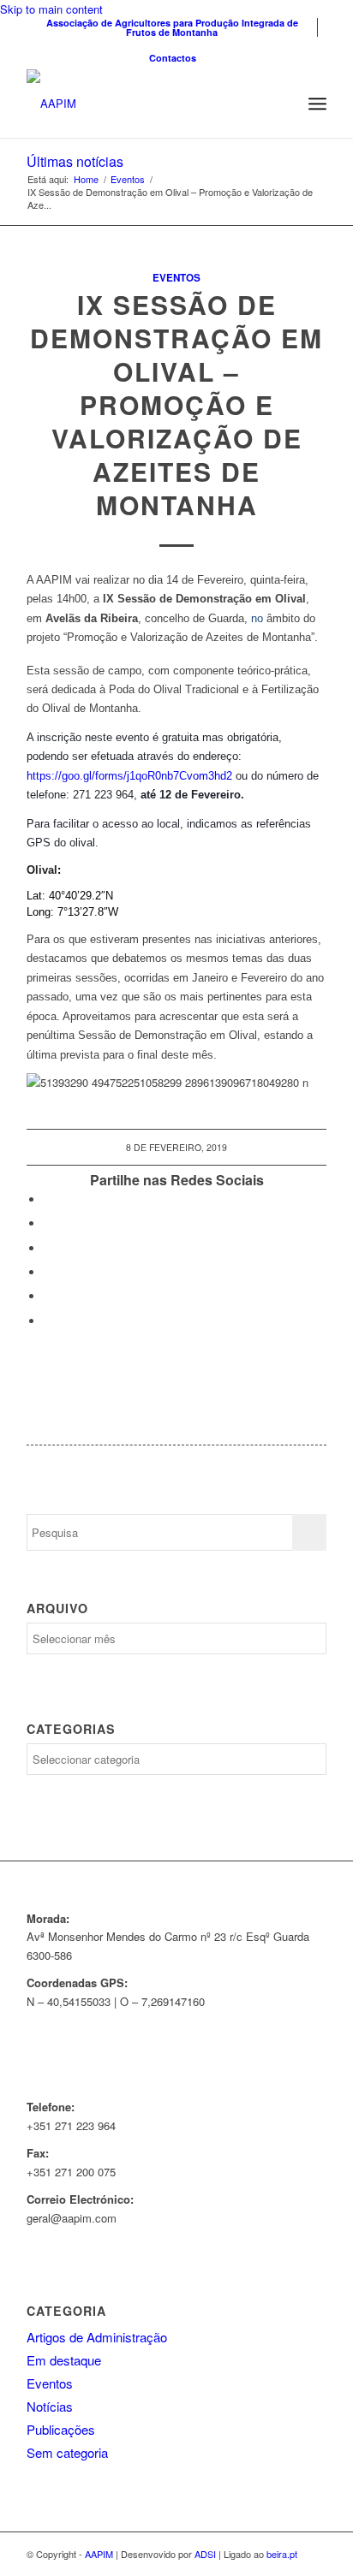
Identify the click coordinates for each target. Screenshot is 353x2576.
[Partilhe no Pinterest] (48, 1272)
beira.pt (282, 2554)
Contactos (173, 58)
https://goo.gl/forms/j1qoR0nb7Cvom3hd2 (129, 776)
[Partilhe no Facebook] (48, 1199)
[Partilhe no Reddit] (48, 1296)
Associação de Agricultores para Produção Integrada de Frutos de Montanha (172, 27)
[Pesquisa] (280, 104)
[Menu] (317, 104)
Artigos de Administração (97, 2337)
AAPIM (99, 2554)
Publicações (61, 2429)
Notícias (50, 2406)
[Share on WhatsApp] (48, 1248)
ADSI (205, 2554)
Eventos (176, 278)
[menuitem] (172, 27)
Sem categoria (67, 2452)
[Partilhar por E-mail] (48, 1321)
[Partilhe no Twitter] (48, 1223)
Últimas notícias (75, 161)
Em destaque (64, 2360)
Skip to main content (51, 9)
